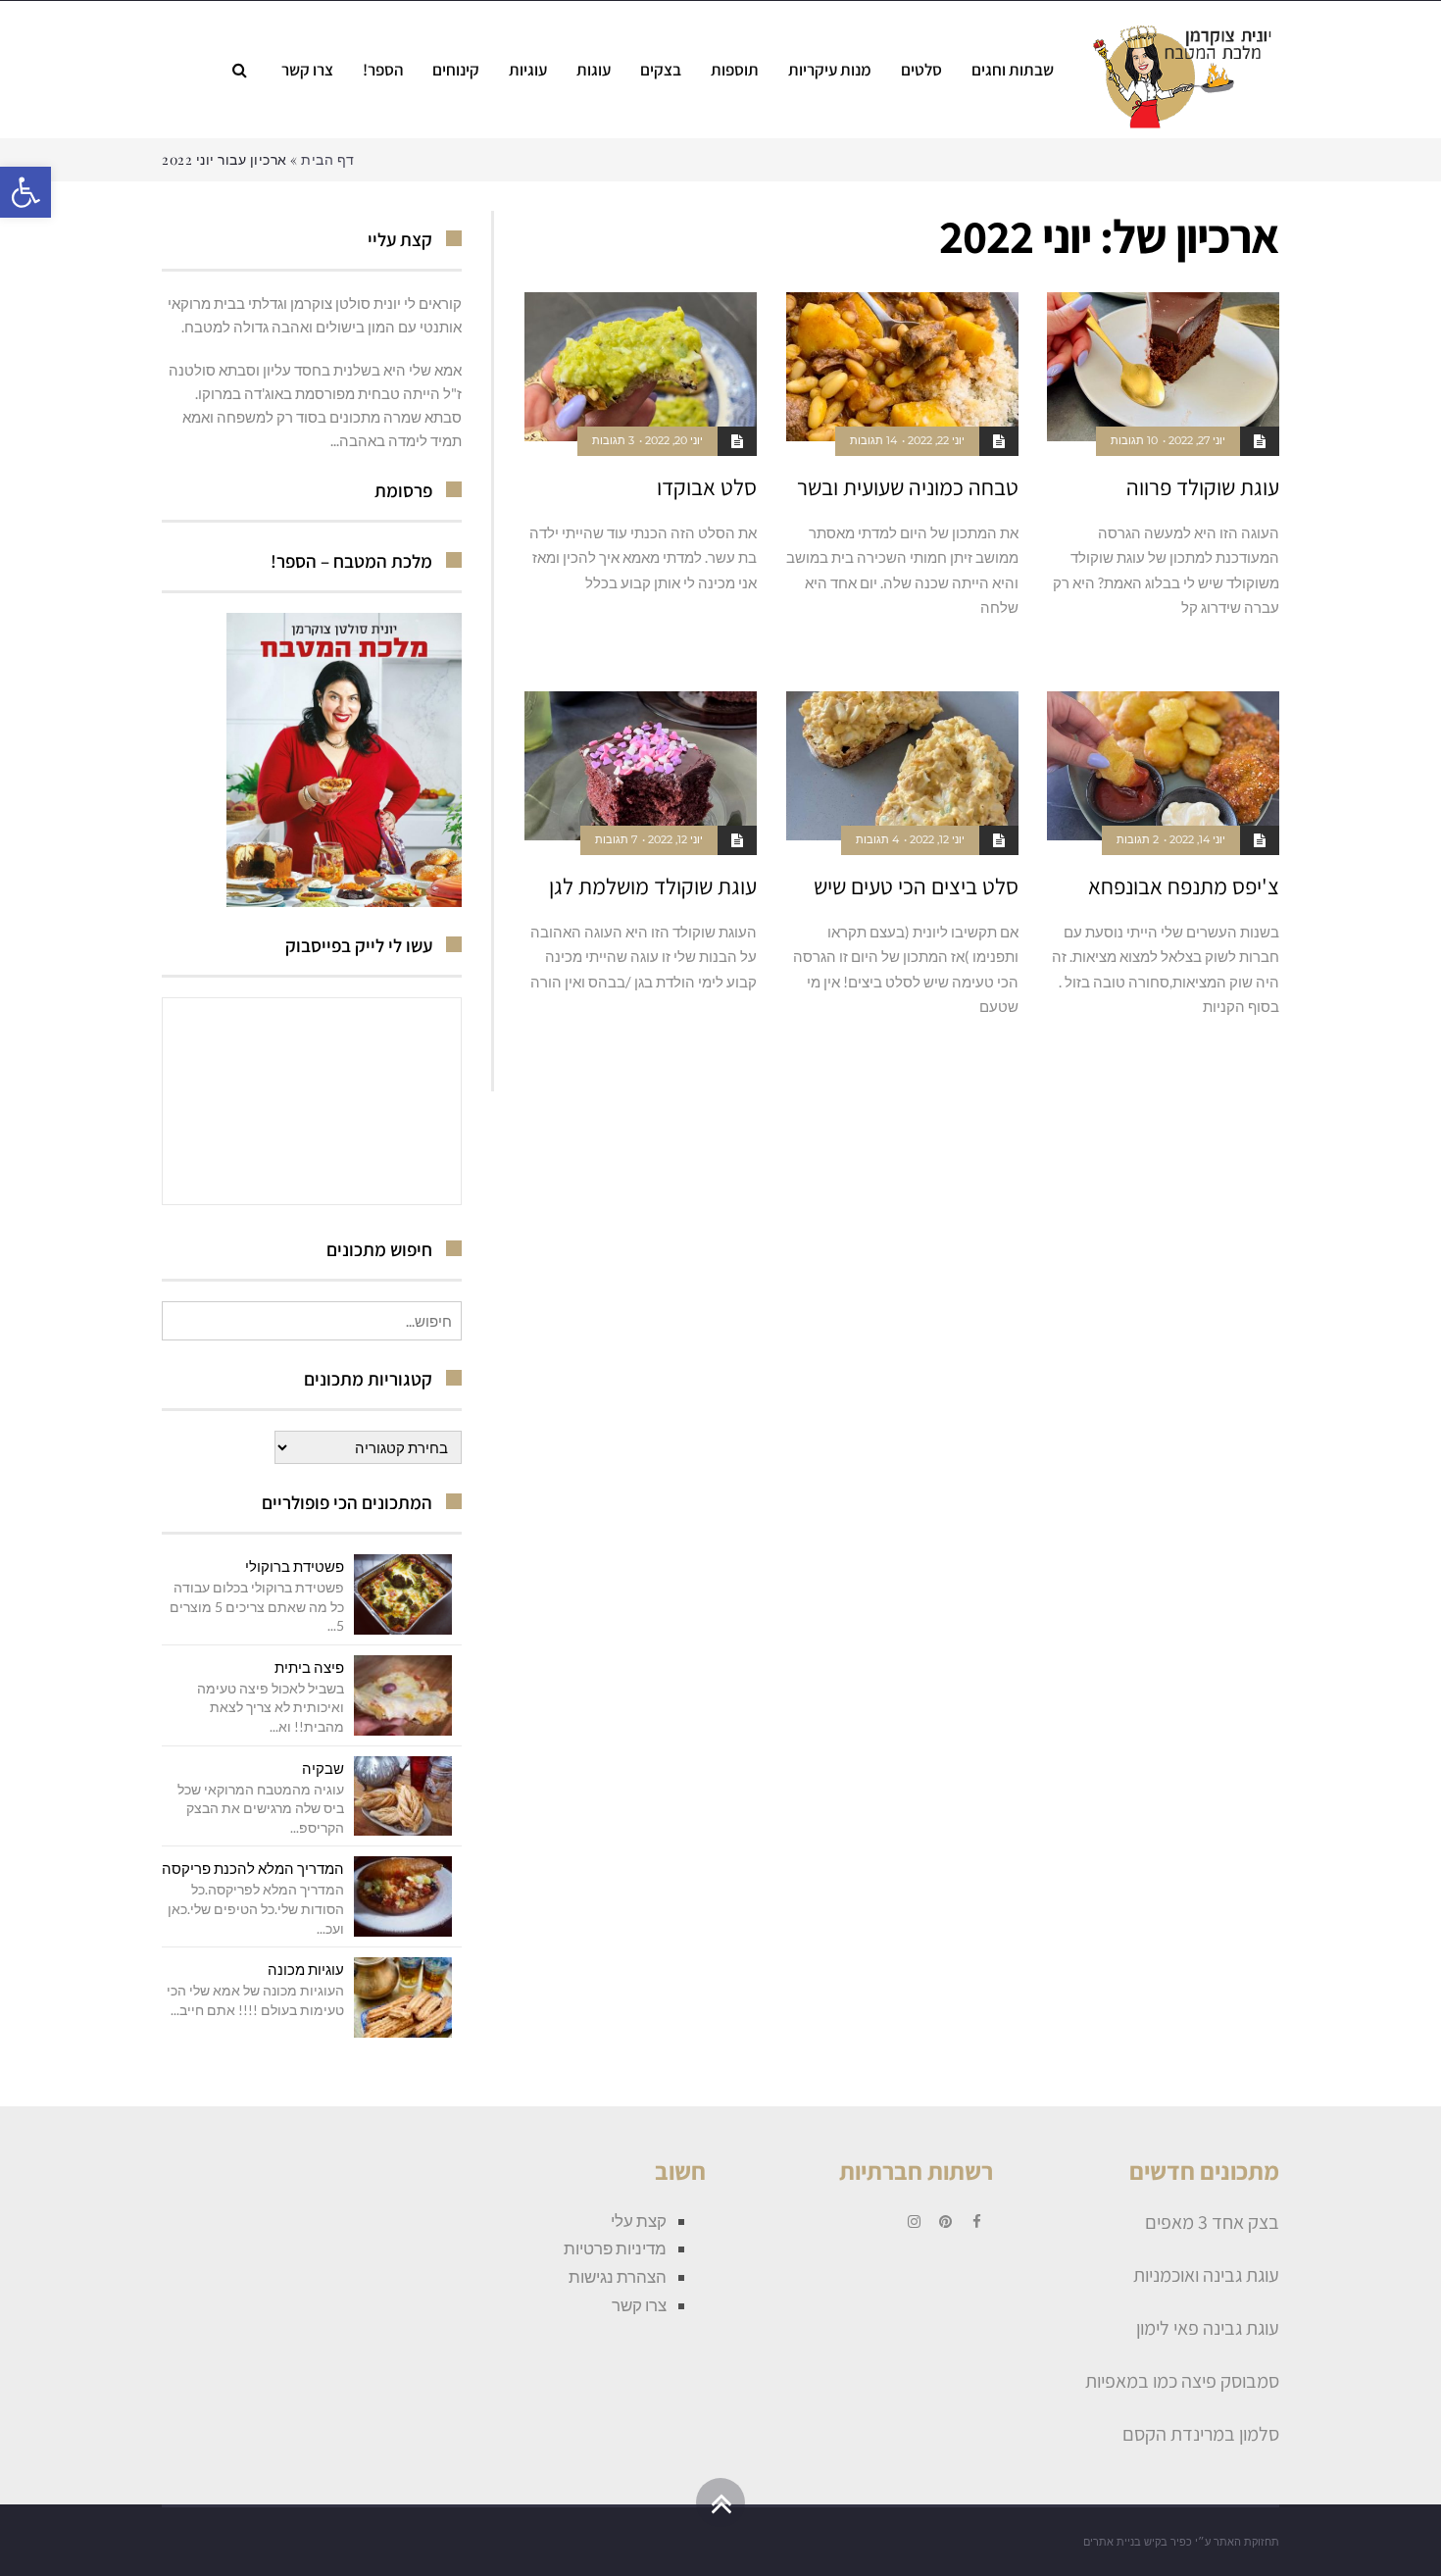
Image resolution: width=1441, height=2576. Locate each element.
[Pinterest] (946, 2222)
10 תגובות (1134, 440)
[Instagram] (915, 2222)
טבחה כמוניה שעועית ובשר (908, 487)
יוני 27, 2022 (1197, 440)
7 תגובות (616, 839)
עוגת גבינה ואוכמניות (1206, 2275)
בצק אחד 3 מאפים (1212, 2222)
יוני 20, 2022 (674, 440)
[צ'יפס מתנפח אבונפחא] (1163, 766)
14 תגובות (873, 440)
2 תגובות (1138, 839)
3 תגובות (613, 440)
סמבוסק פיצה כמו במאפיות (1182, 2381)
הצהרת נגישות (618, 2276)
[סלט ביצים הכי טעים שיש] (902, 766)
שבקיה (323, 1768)
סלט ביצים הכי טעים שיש (916, 886)
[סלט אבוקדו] (641, 367)
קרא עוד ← (1254, 648)
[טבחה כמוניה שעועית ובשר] (902, 367)
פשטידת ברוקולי (295, 1566)
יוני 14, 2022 (1197, 839)
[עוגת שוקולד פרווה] (1163, 367)
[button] (25, 192)
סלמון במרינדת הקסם (1201, 2434)
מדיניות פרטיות (615, 2248)
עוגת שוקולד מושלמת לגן (653, 886)
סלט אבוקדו (707, 487)
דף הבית (328, 159)
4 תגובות (877, 839)
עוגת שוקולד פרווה (1203, 487)
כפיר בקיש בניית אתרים (1138, 2542)
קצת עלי (639, 2221)
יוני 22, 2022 (936, 440)
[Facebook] (977, 2222)
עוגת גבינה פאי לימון (1208, 2328)
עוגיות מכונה (306, 1969)
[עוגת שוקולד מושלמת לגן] (641, 766)
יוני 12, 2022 (937, 839)
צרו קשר (639, 2305)
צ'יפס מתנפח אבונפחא (1184, 886)
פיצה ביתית (309, 1667)
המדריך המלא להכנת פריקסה (253, 1868)
